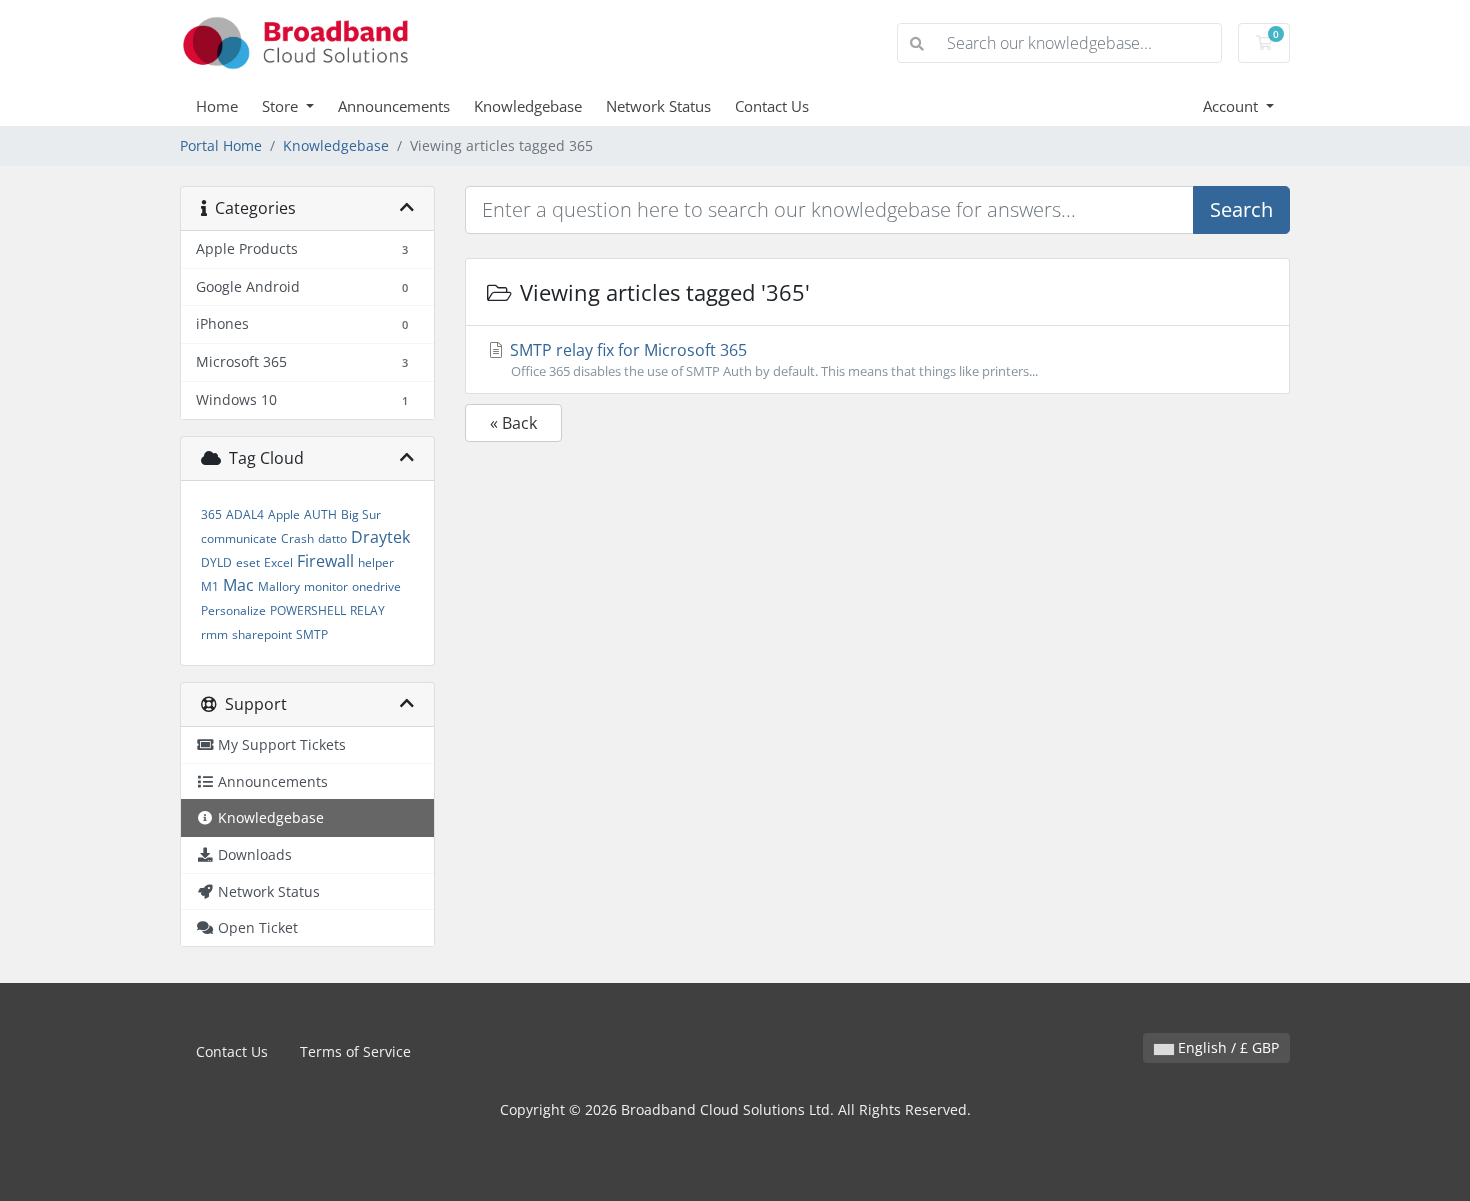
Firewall (325, 561)
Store (282, 106)
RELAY (367, 610)
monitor (326, 586)
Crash (297, 538)
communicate (239, 538)
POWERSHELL (308, 610)
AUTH (320, 514)
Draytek (380, 537)
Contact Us (772, 106)
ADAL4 (245, 514)
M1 (210, 586)
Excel (278, 562)
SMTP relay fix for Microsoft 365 (772, 359)
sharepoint (262, 634)
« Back (513, 423)
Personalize (233, 610)
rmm (214, 634)
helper (376, 562)
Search (1241, 209)
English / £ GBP (1226, 1047)
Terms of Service (355, 1051)
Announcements (394, 106)
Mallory (279, 586)
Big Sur (361, 514)
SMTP (312, 634)
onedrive (376, 586)
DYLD (216, 562)
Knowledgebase (528, 106)
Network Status (658, 106)
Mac (238, 585)
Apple (284, 514)
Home (217, 106)
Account (1232, 106)
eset (248, 562)
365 (211, 514)
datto (332, 538)
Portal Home (221, 145)
